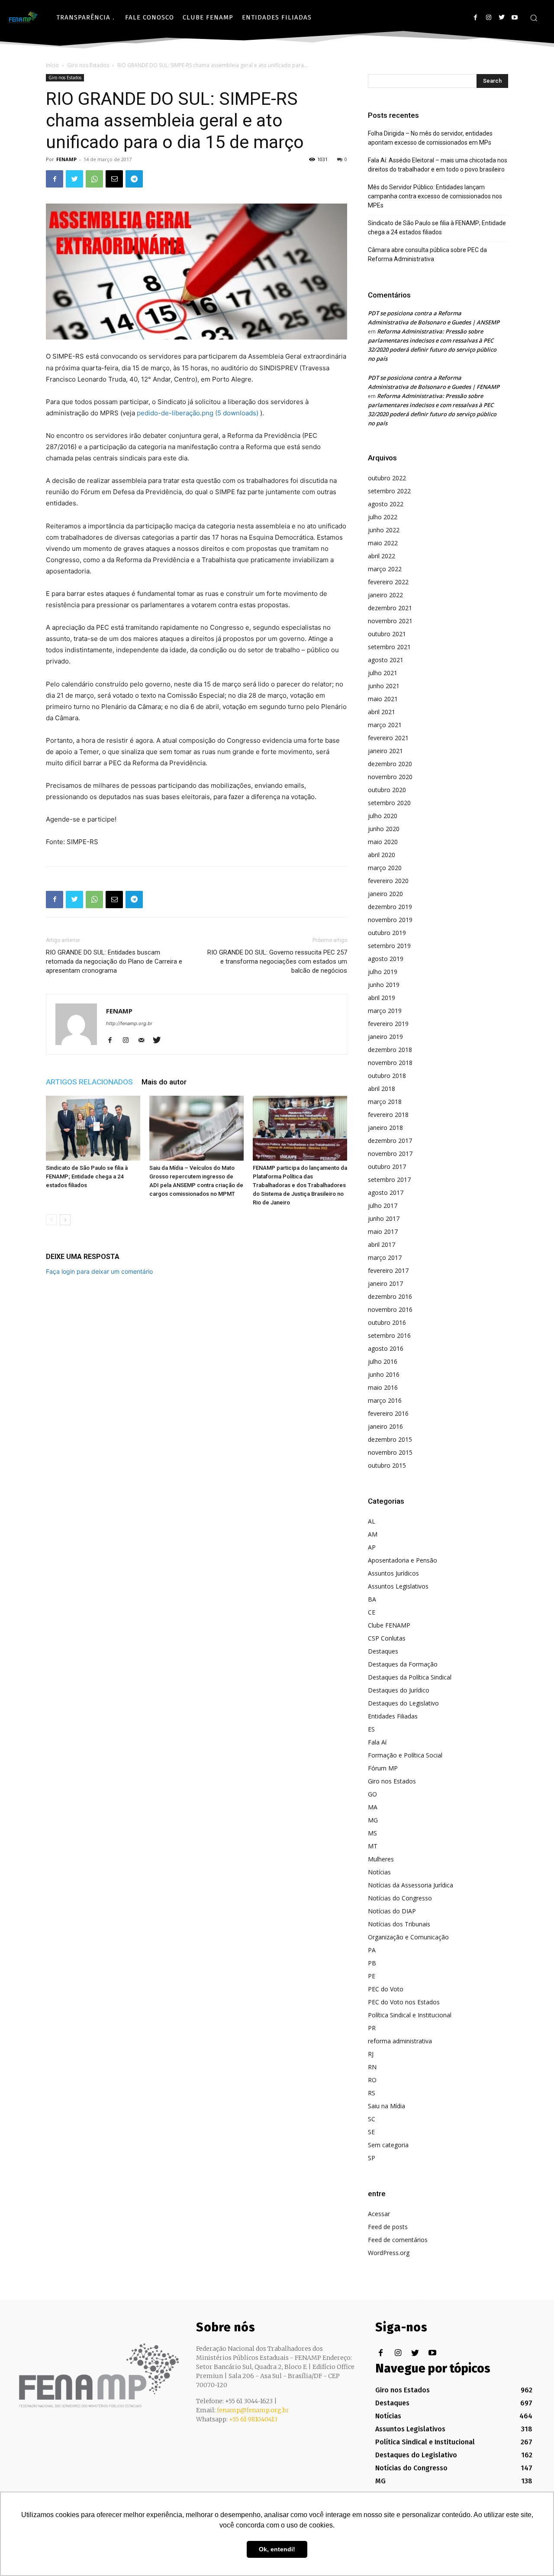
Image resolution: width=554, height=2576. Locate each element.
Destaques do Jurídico (399, 1690)
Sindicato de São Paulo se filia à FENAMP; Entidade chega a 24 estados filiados (87, 1176)
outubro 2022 (387, 478)
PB (372, 1963)
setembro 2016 (389, 1335)
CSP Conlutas (387, 1638)
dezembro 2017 (390, 1141)
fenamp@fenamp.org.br (253, 2410)
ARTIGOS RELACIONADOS (89, 1082)
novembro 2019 (390, 920)
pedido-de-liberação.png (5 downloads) (198, 413)
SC (372, 2119)
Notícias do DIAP (392, 1911)
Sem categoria (388, 2145)
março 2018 (385, 1102)
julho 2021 (383, 673)
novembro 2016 (390, 1309)
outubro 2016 (387, 1322)
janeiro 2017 (385, 1283)
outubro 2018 (387, 1076)
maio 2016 (383, 1387)
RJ (371, 2054)
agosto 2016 (386, 1348)
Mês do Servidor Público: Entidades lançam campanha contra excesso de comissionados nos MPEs (435, 196)
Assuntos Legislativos (398, 1586)
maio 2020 (383, 842)
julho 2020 (383, 816)
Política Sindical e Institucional (410, 2015)
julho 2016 (383, 1361)
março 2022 (385, 569)
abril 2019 (382, 998)
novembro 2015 (390, 1452)
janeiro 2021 (385, 751)
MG (373, 1820)
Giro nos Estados (88, 65)
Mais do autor (164, 1082)
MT (373, 1846)
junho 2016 (384, 1374)
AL (372, 1521)
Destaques (383, 1651)
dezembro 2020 (390, 764)
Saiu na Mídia (387, 2106)
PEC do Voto (386, 1989)
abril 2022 (382, 556)
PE (372, 1976)
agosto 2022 (386, 504)
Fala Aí (377, 1742)
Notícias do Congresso (400, 1898)
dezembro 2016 (390, 1296)
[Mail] (144, 1041)
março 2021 (385, 725)
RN (372, 2067)
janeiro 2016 (385, 1426)
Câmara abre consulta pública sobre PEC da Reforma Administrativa (427, 254)
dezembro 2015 (390, 1439)
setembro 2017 (389, 1180)
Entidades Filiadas (393, 1716)
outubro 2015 (387, 1465)
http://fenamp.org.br (129, 1023)
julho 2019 (383, 972)
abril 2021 (382, 712)
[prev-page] (51, 1220)
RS (372, 2093)
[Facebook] (475, 18)
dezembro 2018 (390, 1050)
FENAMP (66, 159)
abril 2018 (382, 1089)
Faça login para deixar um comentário (99, 1271)
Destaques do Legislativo (403, 1703)
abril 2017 (382, 1244)
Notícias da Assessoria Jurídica (411, 1885)
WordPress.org (389, 2253)
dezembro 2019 (390, 907)
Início (52, 65)
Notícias (379, 1872)
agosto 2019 (386, 959)
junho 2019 (384, 985)
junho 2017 (384, 1218)
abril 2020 (382, 855)
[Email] (114, 179)
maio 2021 (383, 699)
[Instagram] (488, 18)
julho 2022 (383, 517)
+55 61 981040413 (253, 2419)
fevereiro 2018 (388, 1115)
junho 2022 (384, 530)
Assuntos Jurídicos (393, 1573)
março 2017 (385, 1257)
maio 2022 (383, 543)
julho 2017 (383, 1205)
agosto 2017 (386, 1193)
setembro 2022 (389, 491)
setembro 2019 (389, 946)
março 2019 (385, 1011)
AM (373, 1534)
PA (372, 1950)
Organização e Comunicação (408, 1937)
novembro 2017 (390, 1154)
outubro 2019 (387, 933)
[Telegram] (134, 179)
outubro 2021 (387, 634)
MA (373, 1807)
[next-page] (65, 1220)
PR (372, 2028)
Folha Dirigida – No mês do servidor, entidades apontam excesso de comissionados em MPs (430, 138)
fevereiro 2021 (388, 738)
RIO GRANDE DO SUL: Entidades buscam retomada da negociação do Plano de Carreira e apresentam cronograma (114, 961)
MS (372, 1833)
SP (372, 2158)
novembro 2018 (390, 1063)
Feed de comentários (398, 2240)
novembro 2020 (390, 777)
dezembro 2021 (390, 608)
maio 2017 (383, 1231)
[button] (534, 18)
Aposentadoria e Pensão (403, 1560)
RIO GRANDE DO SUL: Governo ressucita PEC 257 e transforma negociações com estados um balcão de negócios (277, 961)
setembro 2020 (389, 803)
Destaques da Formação (403, 1664)
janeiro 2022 (385, 595)
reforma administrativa (400, 2041)
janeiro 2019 (385, 1037)
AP (372, 1547)
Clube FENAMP (389, 1625)
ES (371, 1729)
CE (372, 1612)
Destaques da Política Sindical (410, 1677)
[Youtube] (514, 18)
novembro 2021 (390, 621)
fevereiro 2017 (388, 1270)
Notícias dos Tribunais (399, 1924)
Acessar (379, 2214)
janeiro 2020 (385, 894)
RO (372, 2080)
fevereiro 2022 (388, 582)
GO (372, 1794)
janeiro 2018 (385, 1128)
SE (371, 2132)
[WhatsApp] (94, 179)
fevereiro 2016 (388, 1413)
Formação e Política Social (405, 1755)
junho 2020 (384, 829)
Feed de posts (388, 2227)
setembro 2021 (389, 647)
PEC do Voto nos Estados (404, 2002)
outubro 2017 (387, 1167)
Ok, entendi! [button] (277, 2549)
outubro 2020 (387, 790)
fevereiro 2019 (388, 1024)
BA (372, 1599)
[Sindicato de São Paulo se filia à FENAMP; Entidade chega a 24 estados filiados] (93, 1128)
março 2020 (385, 868)
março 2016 (385, 1400)
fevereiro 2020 (388, 881)
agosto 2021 (386, 660)
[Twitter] (501, 18)
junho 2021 (384, 686)
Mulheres (381, 1859)
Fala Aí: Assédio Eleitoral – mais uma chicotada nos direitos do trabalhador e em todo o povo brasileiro (438, 165)
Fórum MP (383, 1768)
